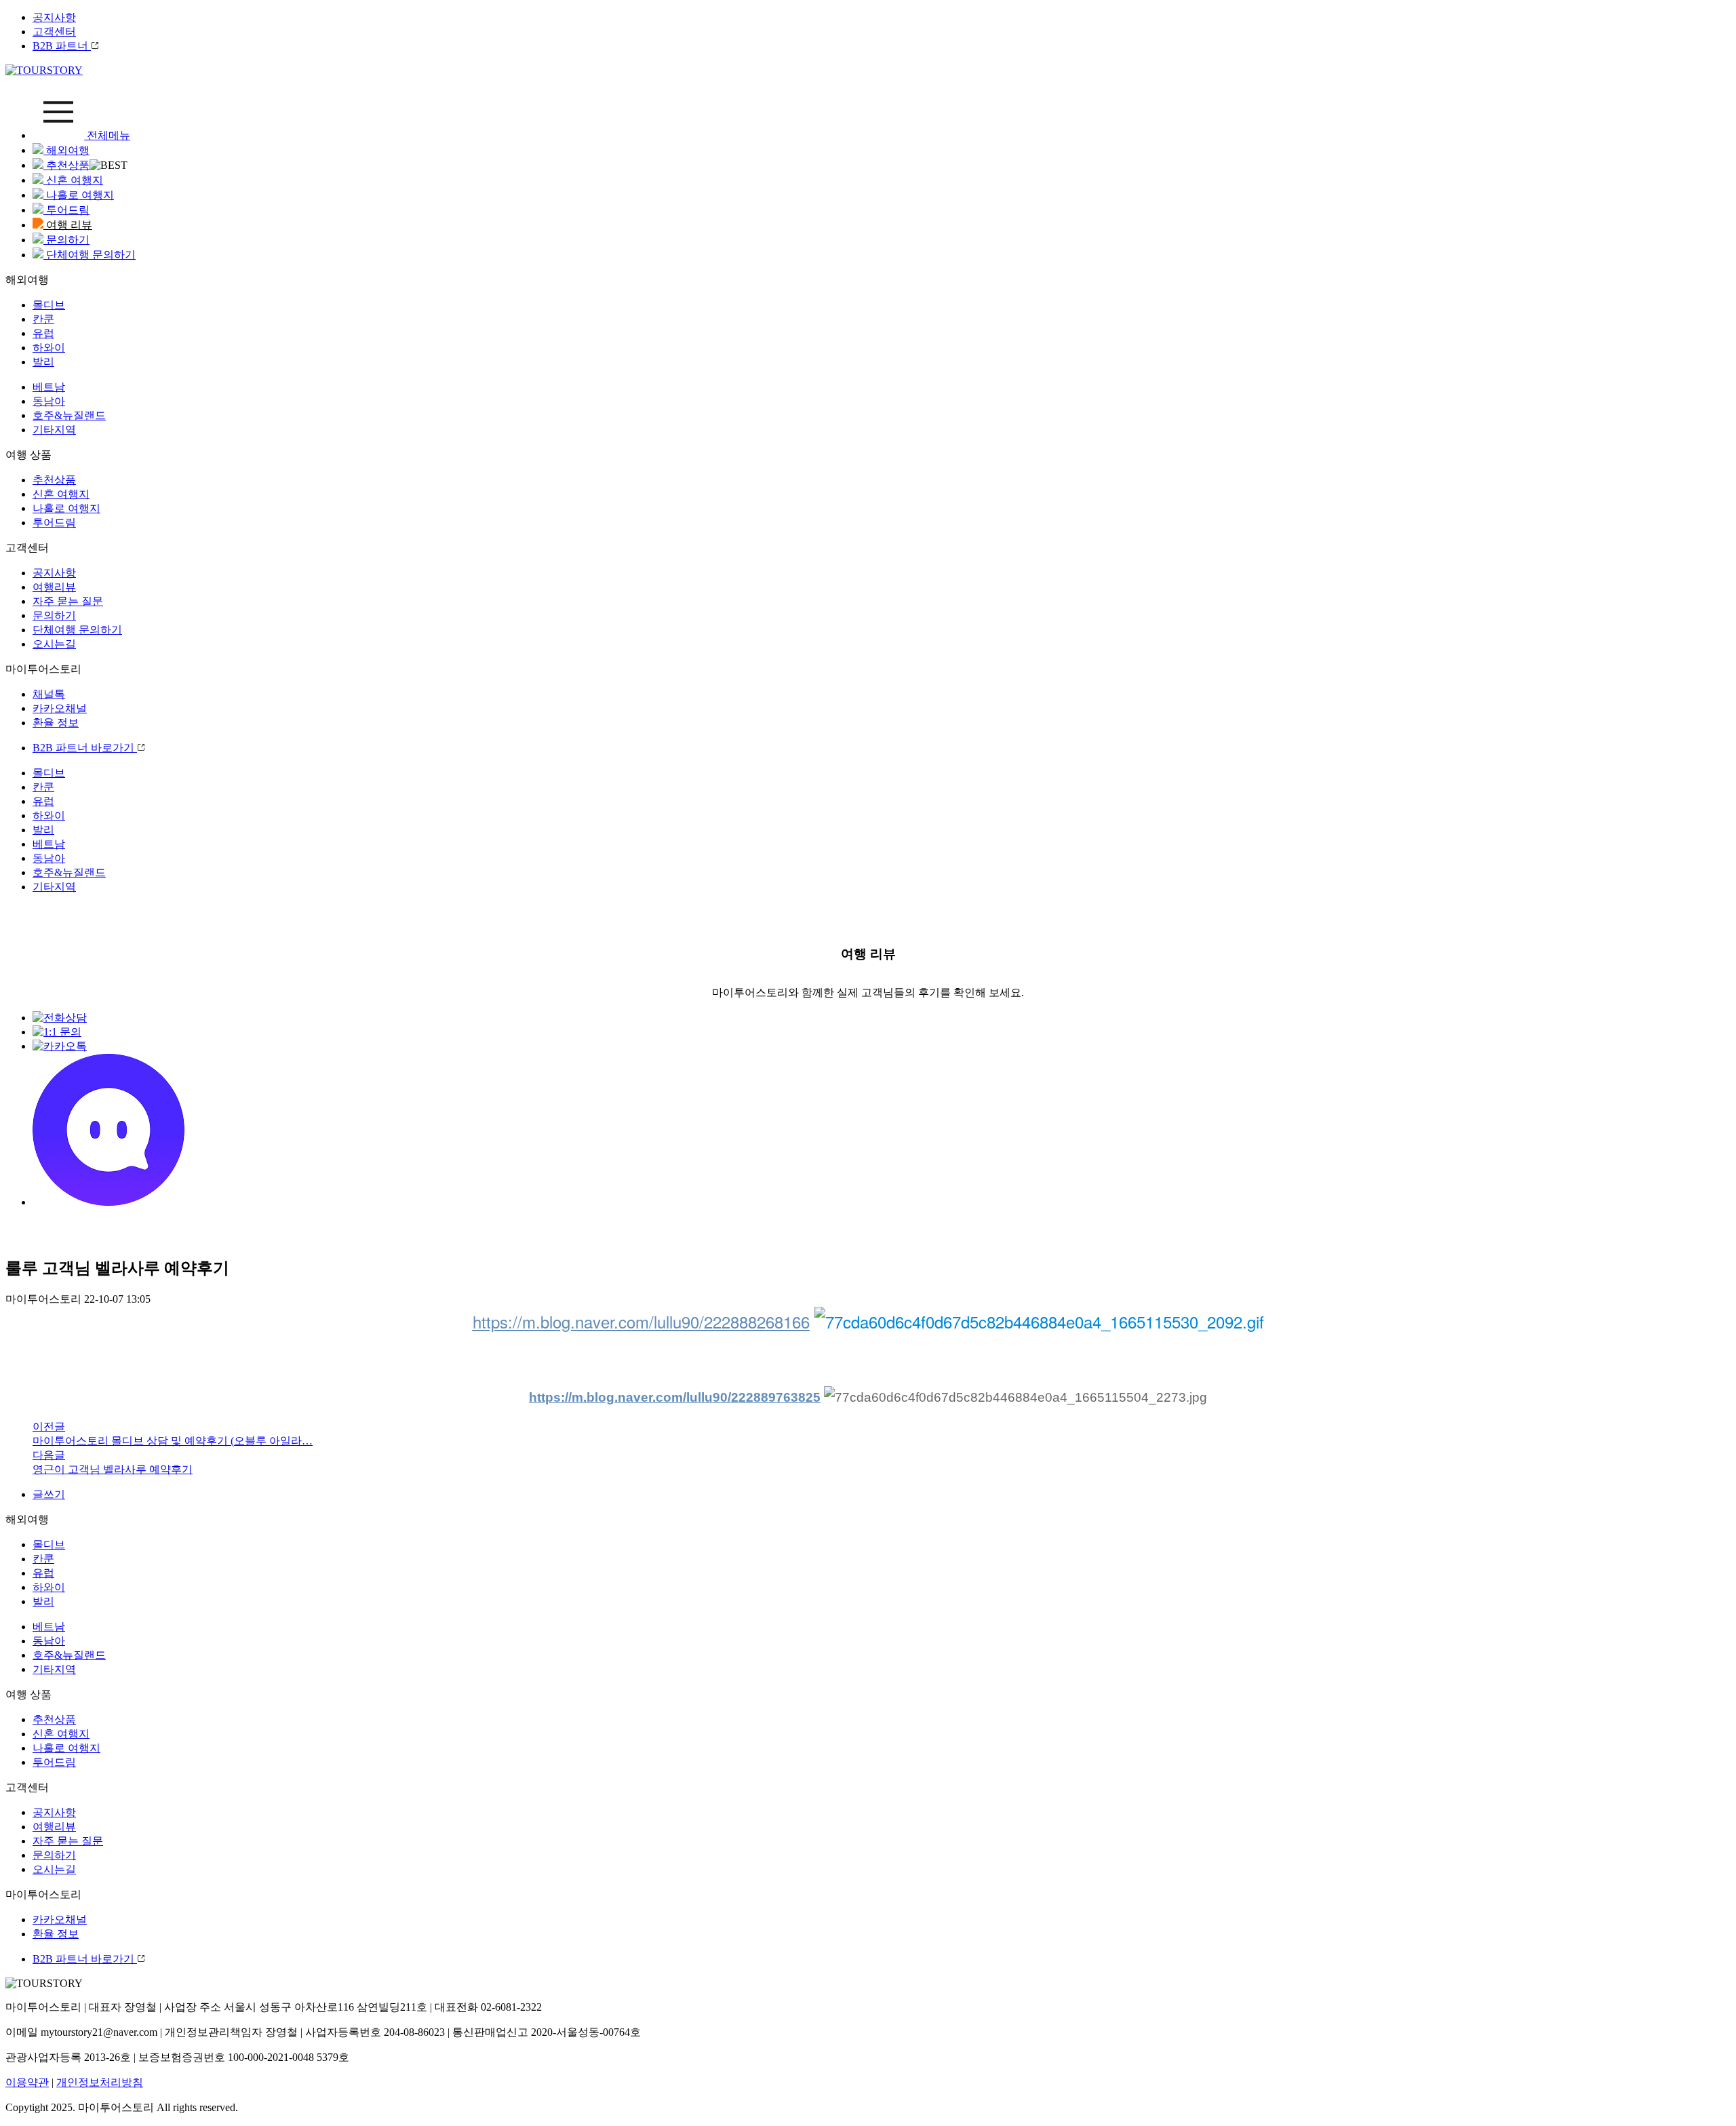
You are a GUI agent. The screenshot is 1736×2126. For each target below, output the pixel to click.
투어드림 (66, 210)
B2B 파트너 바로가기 (85, 748)
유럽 (43, 333)
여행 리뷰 (68, 225)
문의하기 (66, 240)
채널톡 (49, 694)
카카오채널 (60, 708)
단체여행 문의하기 (90, 255)
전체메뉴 (107, 135)
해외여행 (66, 150)
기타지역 (54, 430)
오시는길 (54, 644)
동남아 (49, 401)
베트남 (49, 387)
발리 (43, 362)
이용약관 (27, 2082)
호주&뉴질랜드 (69, 415)
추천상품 (66, 165)
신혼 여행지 (73, 180)
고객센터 (54, 32)
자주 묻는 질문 (68, 601)
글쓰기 (49, 1494)
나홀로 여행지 (79, 195)
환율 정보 (56, 723)
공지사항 (54, 17)
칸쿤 (43, 319)
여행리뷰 (54, 587)
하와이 (49, 348)
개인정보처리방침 (100, 2082)
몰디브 (49, 305)
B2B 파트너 (62, 46)
